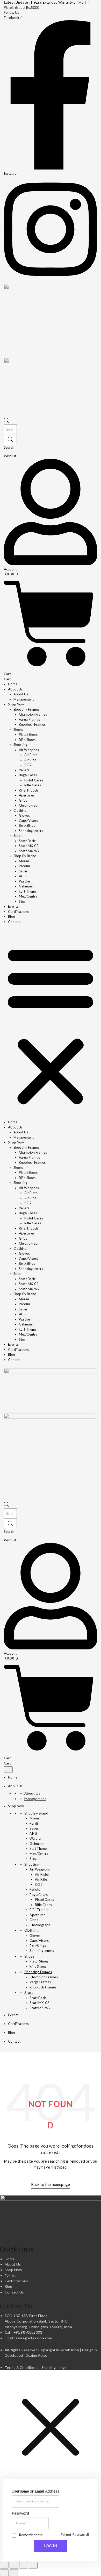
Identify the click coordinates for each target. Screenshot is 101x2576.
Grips (23, 800)
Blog (12, 916)
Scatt (17, 836)
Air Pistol (31, 755)
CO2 (28, 765)
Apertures (27, 795)
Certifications (18, 912)
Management (24, 699)
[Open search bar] (6, 421)
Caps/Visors (28, 821)
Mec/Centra (28, 896)
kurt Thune (27, 891)
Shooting (20, 745)
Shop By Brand (25, 856)
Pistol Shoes (28, 735)
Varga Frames (30, 719)
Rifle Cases (33, 785)
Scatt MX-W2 (29, 851)
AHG (23, 876)
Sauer (23, 871)
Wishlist (10, 456)
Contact (14, 922)
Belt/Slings (27, 825)
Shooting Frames (26, 709)
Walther (25, 881)
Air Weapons (29, 750)
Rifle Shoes (27, 740)
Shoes (18, 730)
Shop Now (16, 1806)
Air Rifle (30, 760)
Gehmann (26, 886)
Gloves (24, 815)
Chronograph (29, 805)
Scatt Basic (27, 841)
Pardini (24, 866)
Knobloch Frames (32, 724)
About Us (21, 694)
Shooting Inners (31, 831)
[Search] (10, 440)
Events (13, 906)
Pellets (24, 770)
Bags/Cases (28, 775)
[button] (51, 1025)
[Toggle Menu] (8, 1770)
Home (13, 684)
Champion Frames (33, 714)
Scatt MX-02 (29, 846)
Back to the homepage (51, 2184)
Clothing (20, 810)
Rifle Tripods (29, 790)
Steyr (23, 901)
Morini (24, 861)
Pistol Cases (34, 780)
